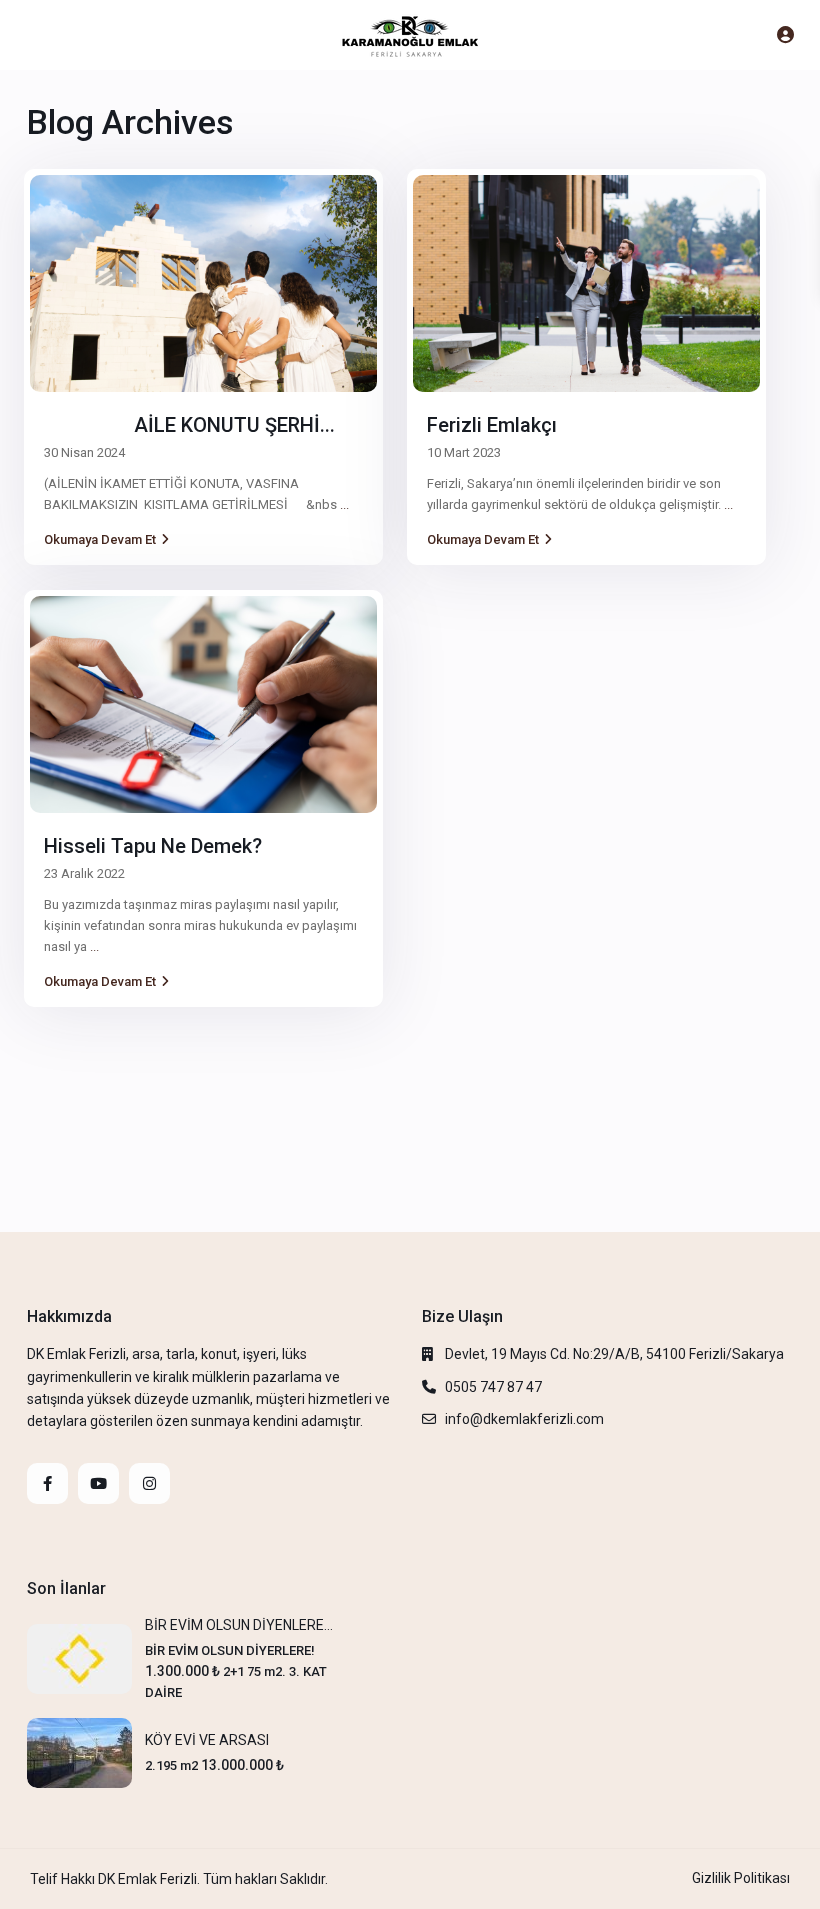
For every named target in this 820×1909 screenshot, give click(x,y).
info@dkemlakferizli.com (524, 1419)
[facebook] (47, 1483)
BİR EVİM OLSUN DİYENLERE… (239, 1625)
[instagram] (149, 1483)
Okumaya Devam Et (100, 539)
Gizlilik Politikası (741, 1878)
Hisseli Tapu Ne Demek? (153, 846)
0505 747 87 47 (493, 1387)
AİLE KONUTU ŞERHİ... (189, 425)
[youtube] (98, 1483)
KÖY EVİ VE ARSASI (207, 1740)
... (344, 504)
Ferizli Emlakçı (492, 425)
